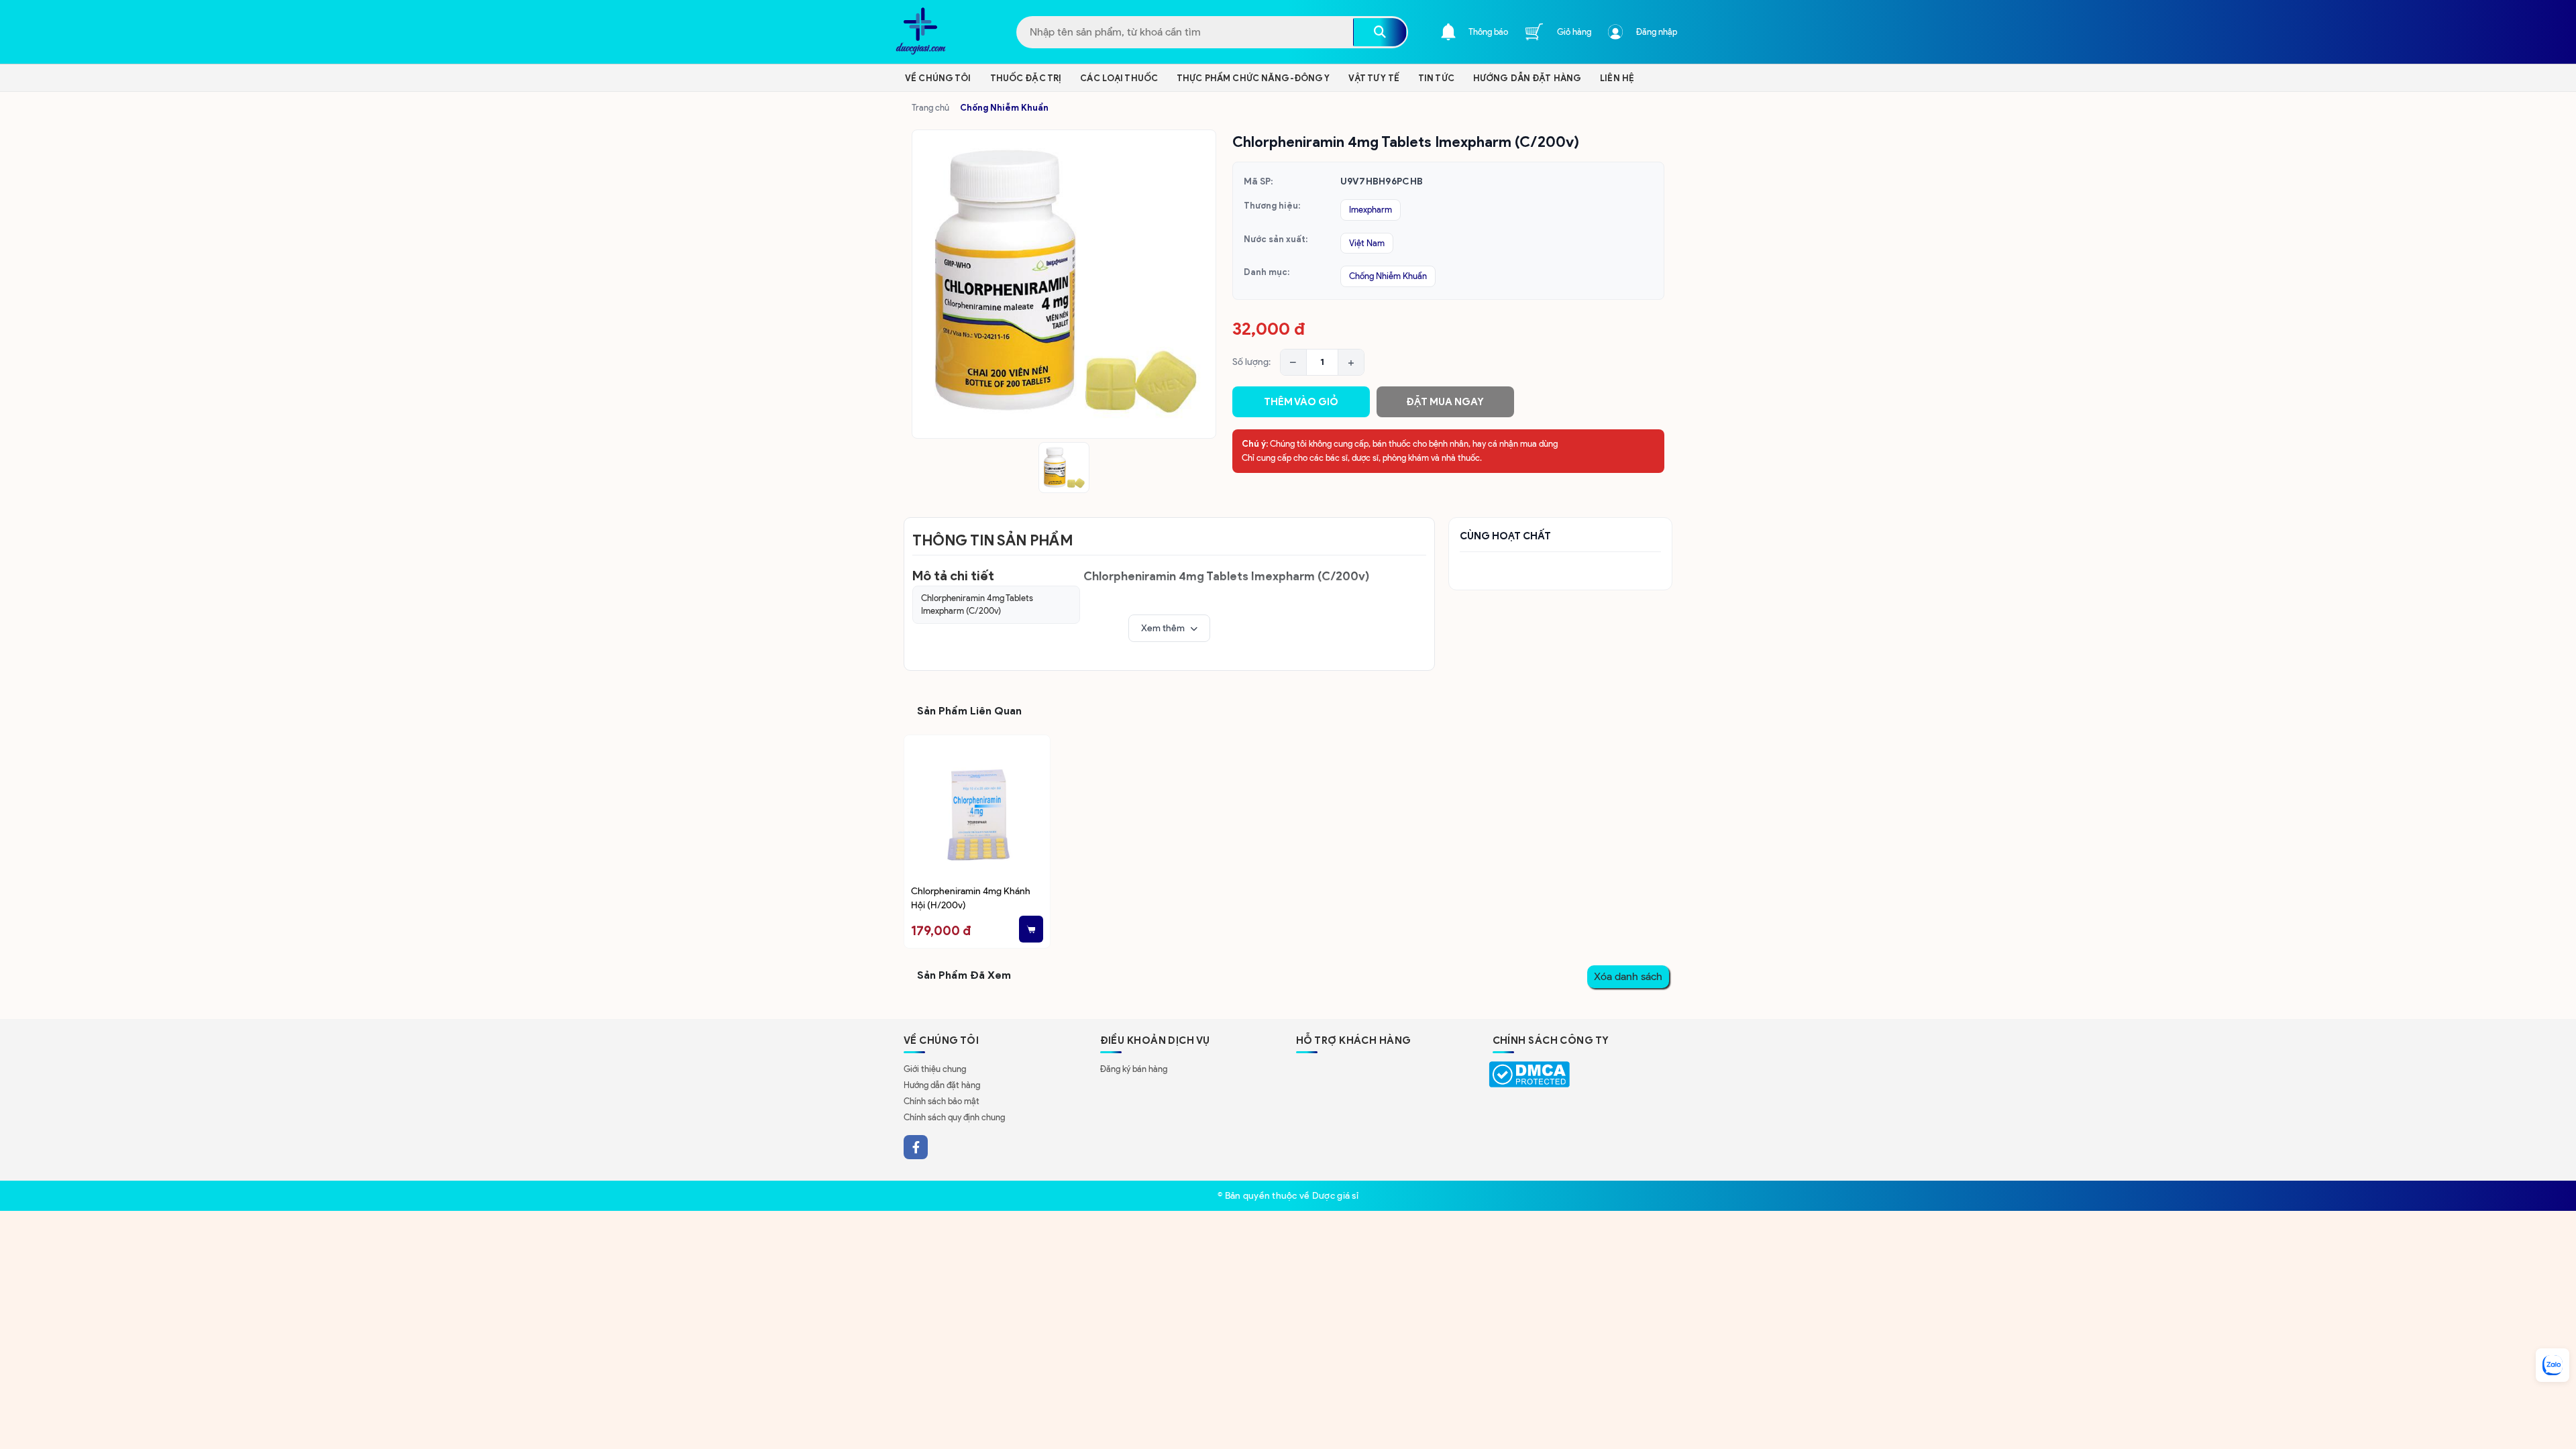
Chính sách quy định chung (954, 1117)
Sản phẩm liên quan (969, 711)
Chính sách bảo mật (942, 1101)
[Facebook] (916, 1147)
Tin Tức (1436, 78)
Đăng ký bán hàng (1134, 1069)
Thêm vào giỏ (1301, 402)
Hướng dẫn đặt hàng (942, 1085)
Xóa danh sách (1628, 976)
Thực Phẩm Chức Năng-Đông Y (1253, 78)
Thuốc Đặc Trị (1026, 78)
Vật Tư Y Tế (1374, 78)
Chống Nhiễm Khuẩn (1004, 108)
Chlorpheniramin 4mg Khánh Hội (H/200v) (971, 898)
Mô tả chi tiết (953, 576)
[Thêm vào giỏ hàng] (1031, 929)
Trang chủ (930, 108)
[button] (1169, 629)
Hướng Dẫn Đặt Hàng (1527, 78)
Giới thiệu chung (935, 1069)
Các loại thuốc (1119, 78)
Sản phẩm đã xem (964, 975)
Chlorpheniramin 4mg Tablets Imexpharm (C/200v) (977, 605)
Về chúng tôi (938, 78)
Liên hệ (1617, 78)
